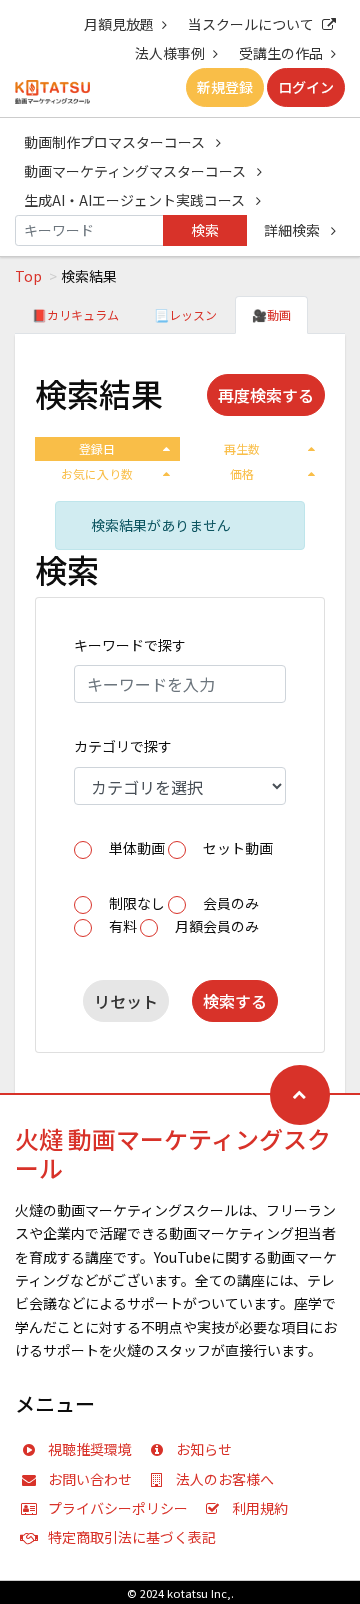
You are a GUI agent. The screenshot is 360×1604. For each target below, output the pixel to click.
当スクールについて (251, 24)
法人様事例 (170, 53)
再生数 (242, 448)
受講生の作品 (281, 53)
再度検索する (266, 395)
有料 (123, 926)
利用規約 (260, 1508)
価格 (242, 473)
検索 (205, 230)
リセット (126, 1001)
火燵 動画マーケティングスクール (173, 1153)
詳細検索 (293, 230)
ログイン (306, 87)
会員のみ (231, 903)
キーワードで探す (130, 645)
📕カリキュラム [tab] (75, 314)
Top (28, 276)
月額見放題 (119, 24)
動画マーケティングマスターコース (136, 171)
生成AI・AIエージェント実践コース (136, 200)
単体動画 (137, 848)
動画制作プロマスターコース (116, 142)
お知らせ (204, 1449)
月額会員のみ (217, 926)
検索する (235, 1001)
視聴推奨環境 (90, 1449)
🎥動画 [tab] (271, 314)
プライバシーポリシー (118, 1508)
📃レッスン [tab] (185, 314)
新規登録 (225, 87)
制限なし (137, 903)
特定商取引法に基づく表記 (132, 1537)
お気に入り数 (97, 473)
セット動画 (238, 848)
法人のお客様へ (225, 1479)
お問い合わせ (90, 1479)
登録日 (97, 448)
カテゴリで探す (123, 746)
